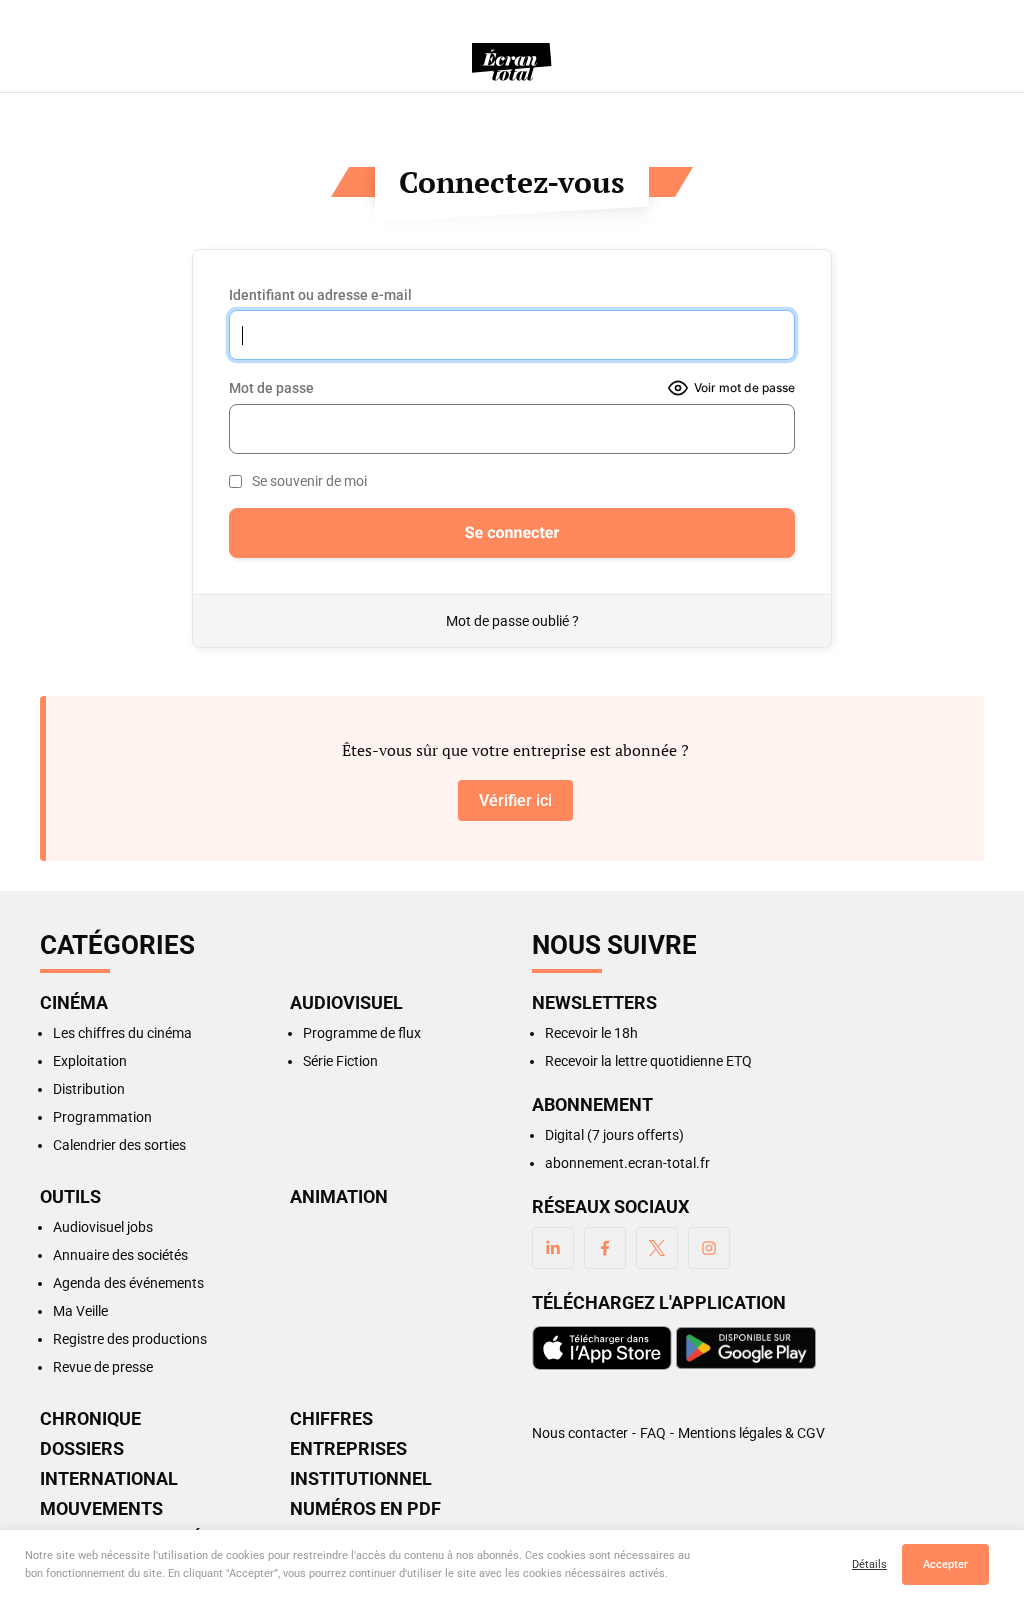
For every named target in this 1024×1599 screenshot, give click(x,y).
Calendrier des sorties (119, 1145)
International (109, 1479)
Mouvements (101, 1509)
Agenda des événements (128, 1283)
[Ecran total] (512, 62)
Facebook (605, 1248)
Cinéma (74, 1003)
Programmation (102, 1117)
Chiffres (331, 1419)
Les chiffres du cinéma (122, 1033)
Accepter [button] (945, 1564)
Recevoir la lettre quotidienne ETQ (648, 1061)
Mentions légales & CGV (751, 1433)
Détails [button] (869, 1564)
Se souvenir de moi (309, 481)
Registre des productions (130, 1339)
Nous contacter (580, 1433)
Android (746, 1348)
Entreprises (348, 1449)
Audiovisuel (346, 1003)
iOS (602, 1348)
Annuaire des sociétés (120, 1255)
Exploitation (90, 1061)
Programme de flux (362, 1033)
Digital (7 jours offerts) (614, 1135)
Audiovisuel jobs (103, 1227)
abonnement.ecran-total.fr (627, 1163)
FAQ (653, 1433)
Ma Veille (80, 1311)
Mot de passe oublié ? (512, 621)
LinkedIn (553, 1248)
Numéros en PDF (365, 1509)
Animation (339, 1197)
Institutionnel (361, 1479)
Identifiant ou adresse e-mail (320, 295)
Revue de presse (103, 1367)
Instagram (709, 1248)
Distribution (89, 1089)
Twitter (657, 1248)
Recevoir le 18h (591, 1033)
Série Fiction (340, 1061)
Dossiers (82, 1449)
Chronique (90, 1419)
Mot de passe (271, 388)
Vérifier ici (515, 800)
